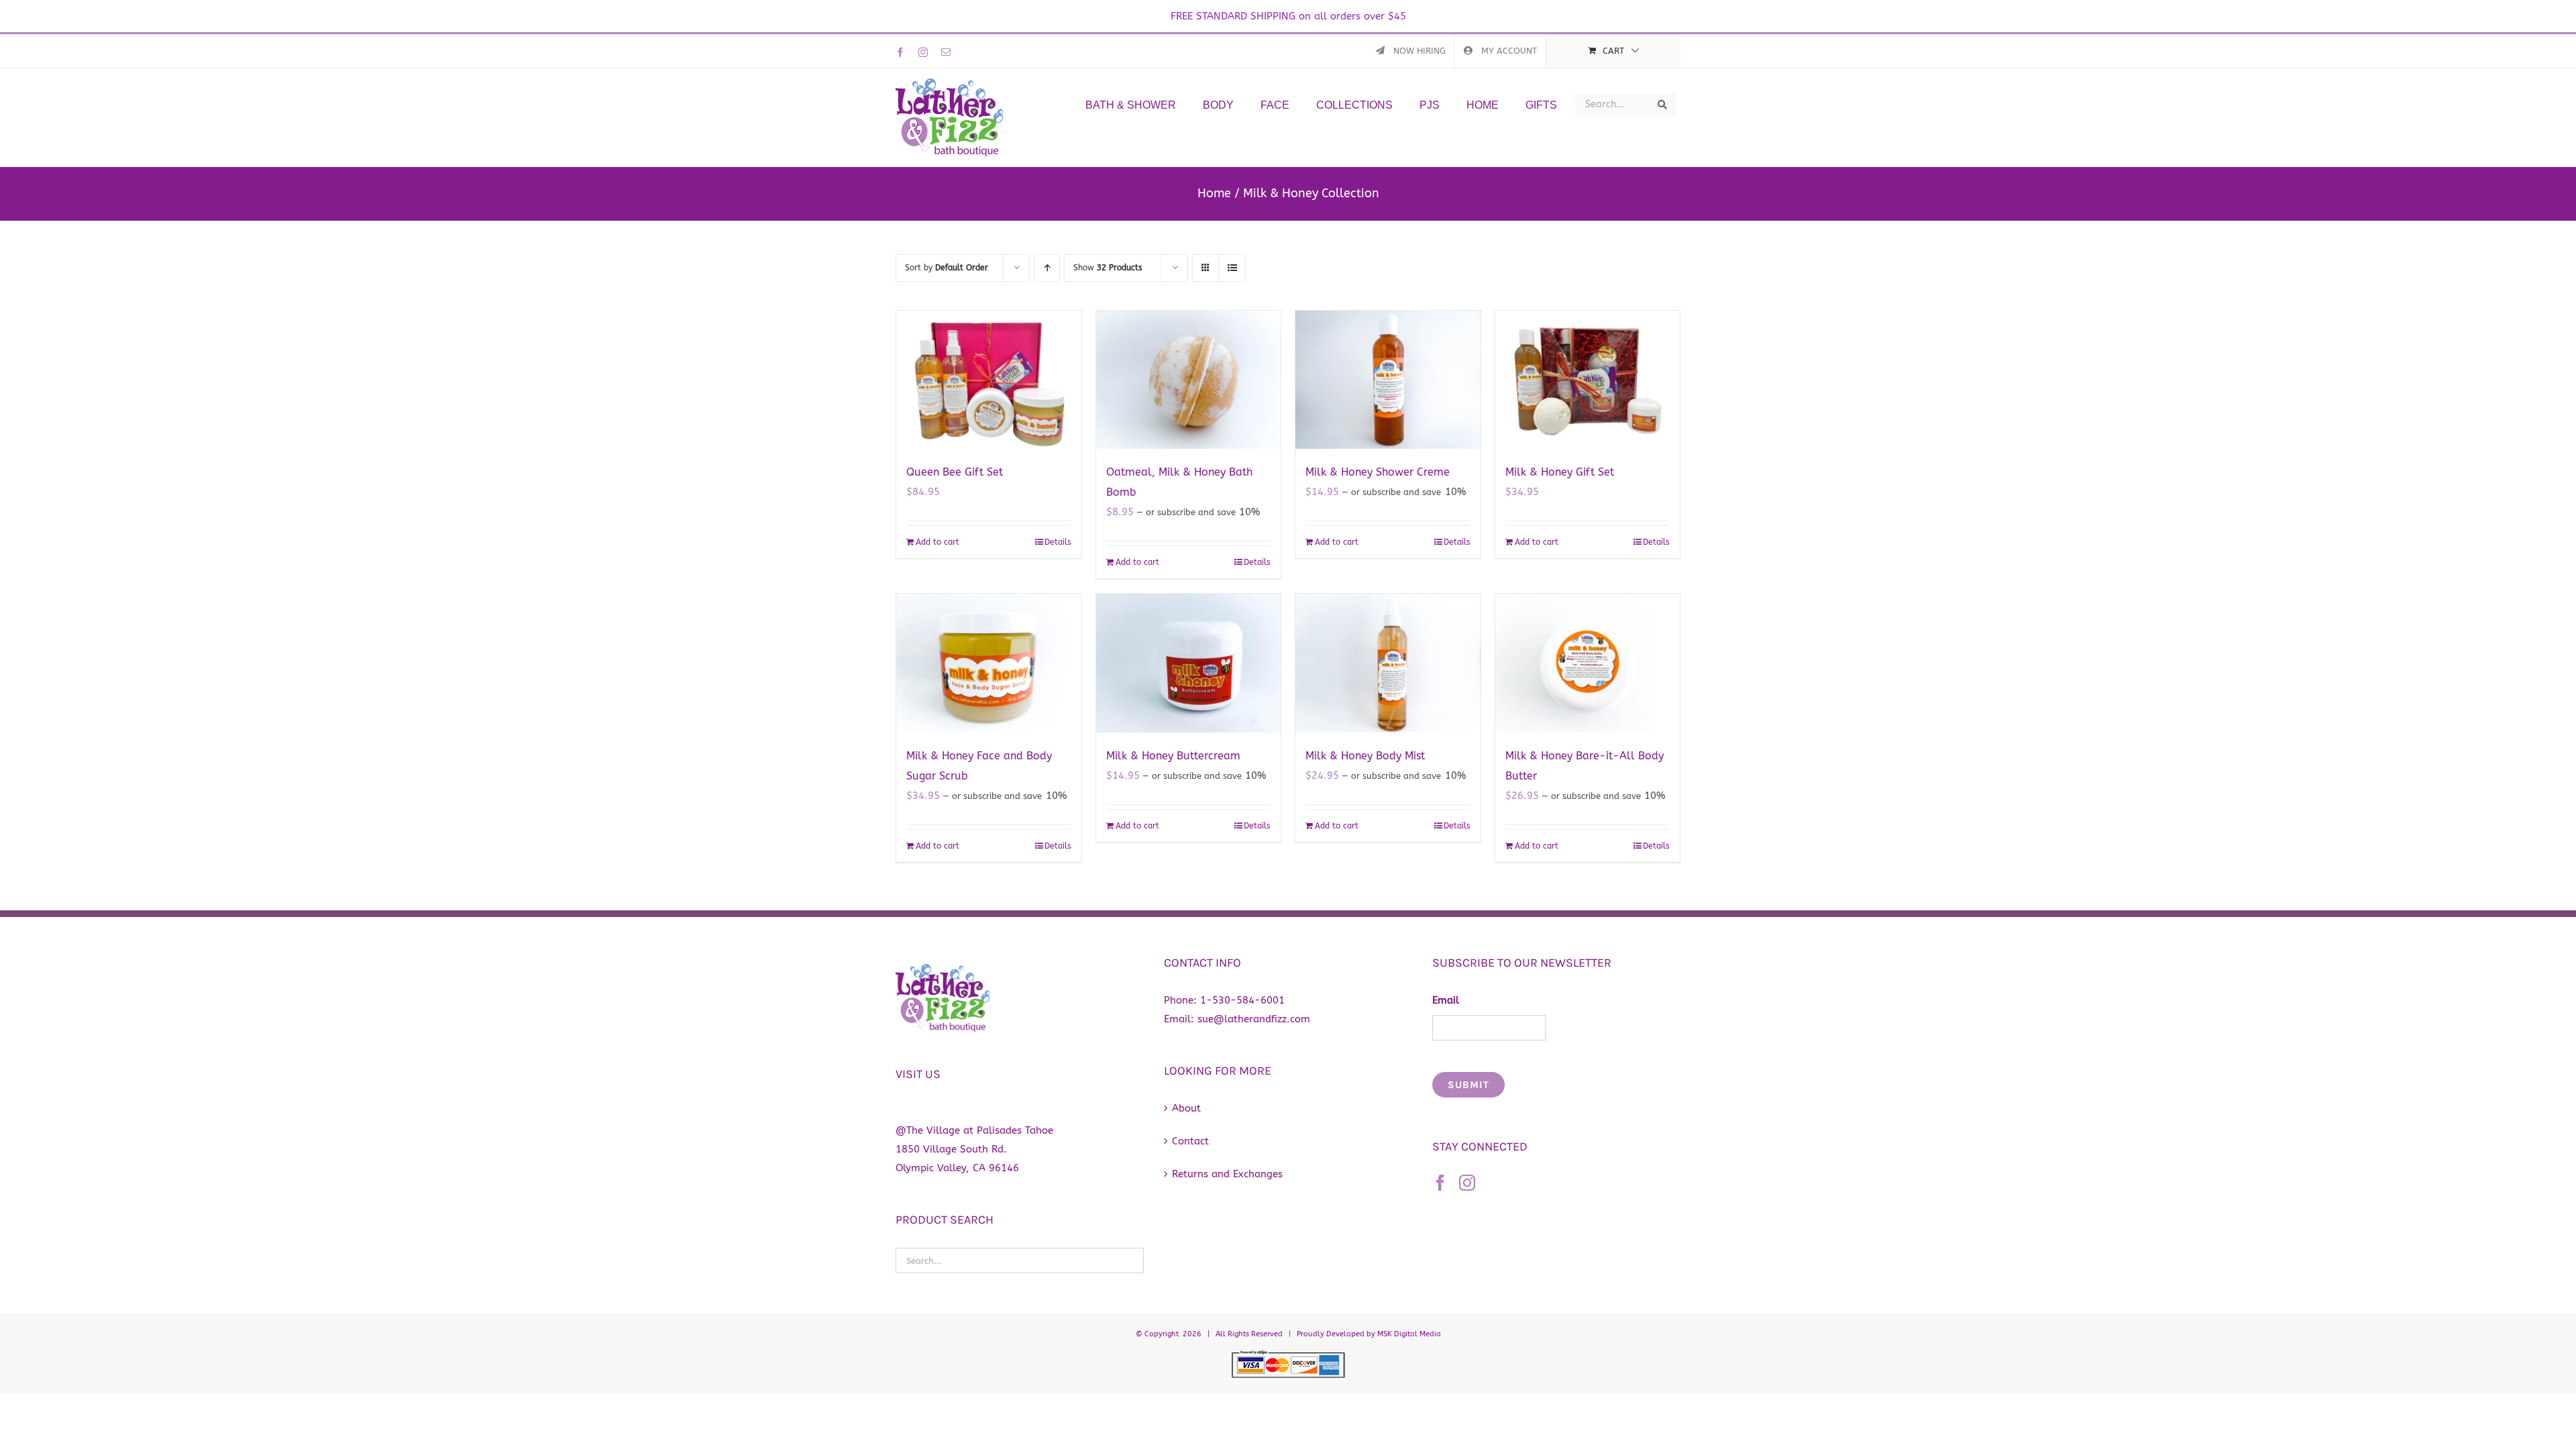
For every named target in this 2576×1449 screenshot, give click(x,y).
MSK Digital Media (1409, 1334)
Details (1058, 542)
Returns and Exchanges (1227, 1174)
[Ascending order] (1047, 268)
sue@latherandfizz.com (1254, 1019)
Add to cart (937, 542)
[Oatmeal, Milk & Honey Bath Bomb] (1189, 380)
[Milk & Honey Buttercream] (1189, 663)
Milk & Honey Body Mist (1365, 756)
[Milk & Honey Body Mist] (1388, 663)
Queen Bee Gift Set (955, 472)
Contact (1190, 1141)
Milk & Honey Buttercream (1173, 756)
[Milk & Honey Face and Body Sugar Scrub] (989, 663)
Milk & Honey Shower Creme (1378, 472)
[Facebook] (1440, 1183)
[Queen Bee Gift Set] (989, 380)
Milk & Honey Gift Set (1560, 472)
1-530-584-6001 (1242, 1000)
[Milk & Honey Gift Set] (1588, 380)
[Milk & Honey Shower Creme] (1388, 380)
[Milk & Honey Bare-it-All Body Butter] (1588, 663)
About (1186, 1108)
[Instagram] (1467, 1183)
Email (1446, 1000)
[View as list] (1232, 268)
